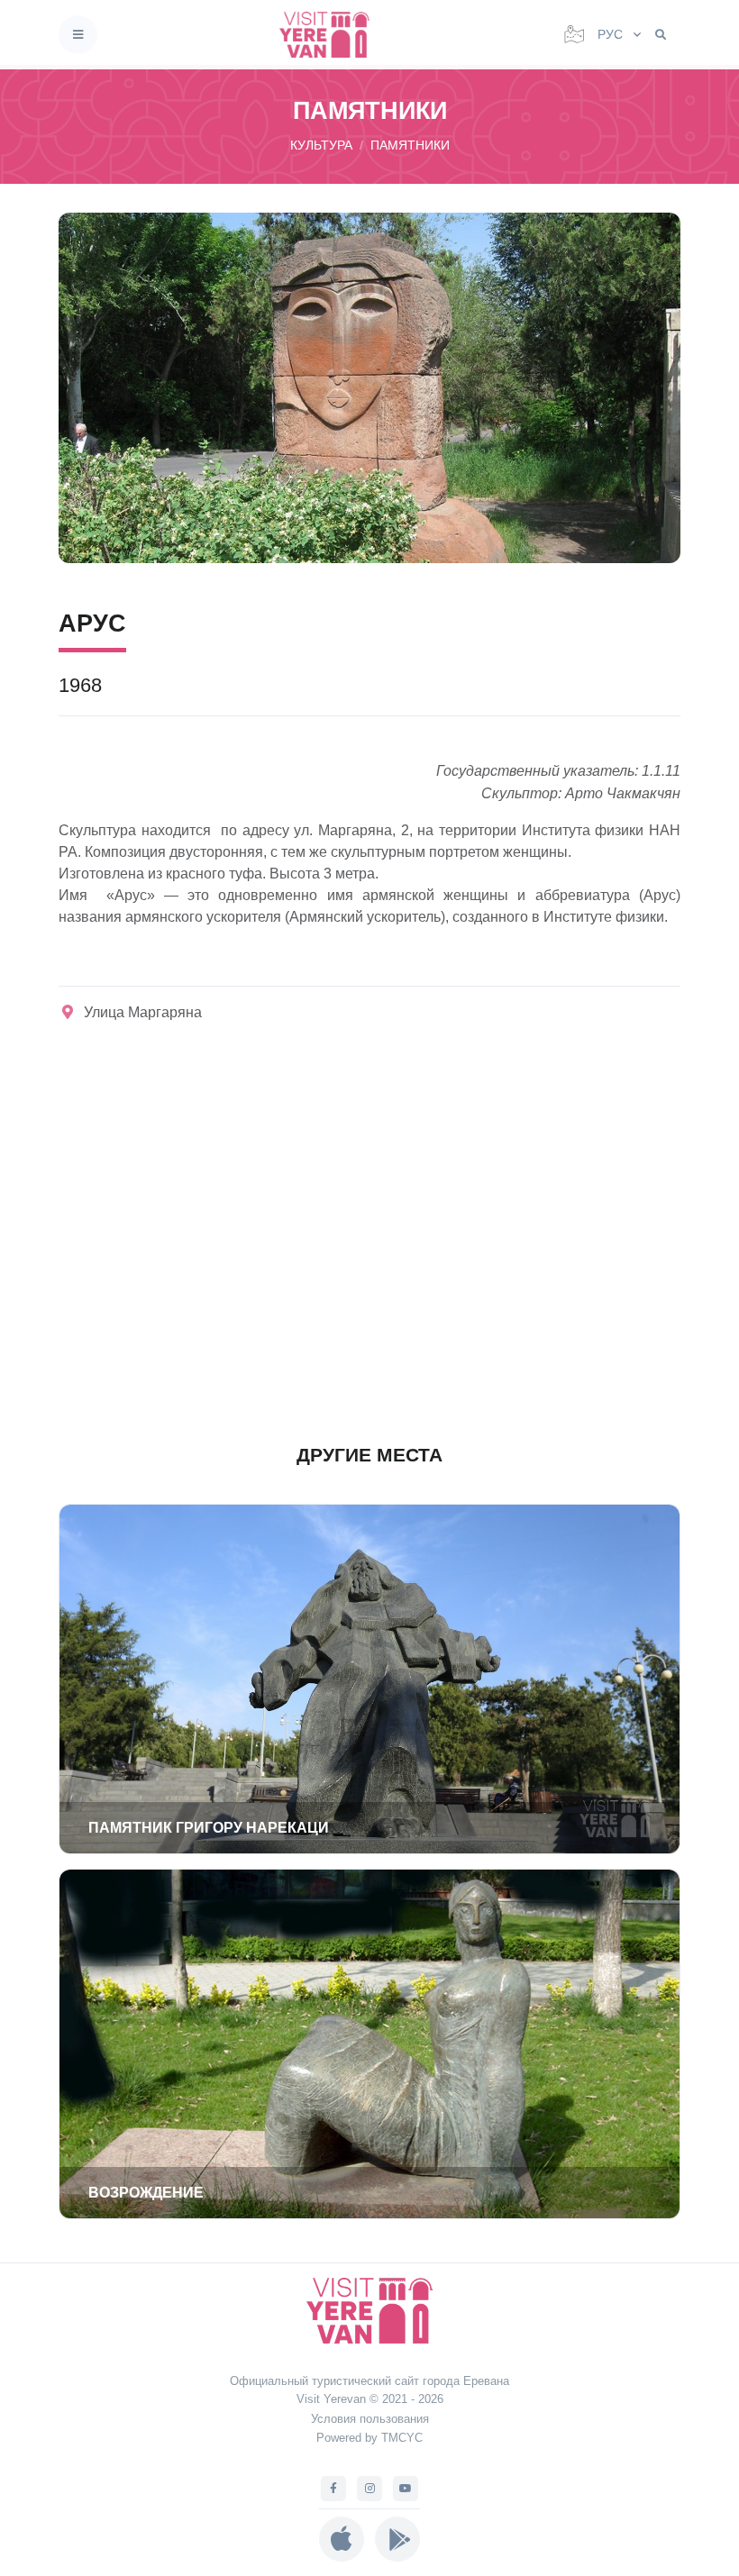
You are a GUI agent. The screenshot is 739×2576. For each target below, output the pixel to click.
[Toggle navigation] (78, 35)
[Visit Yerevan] (330, 35)
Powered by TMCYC (369, 2438)
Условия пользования (370, 2419)
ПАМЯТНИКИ (410, 145)
